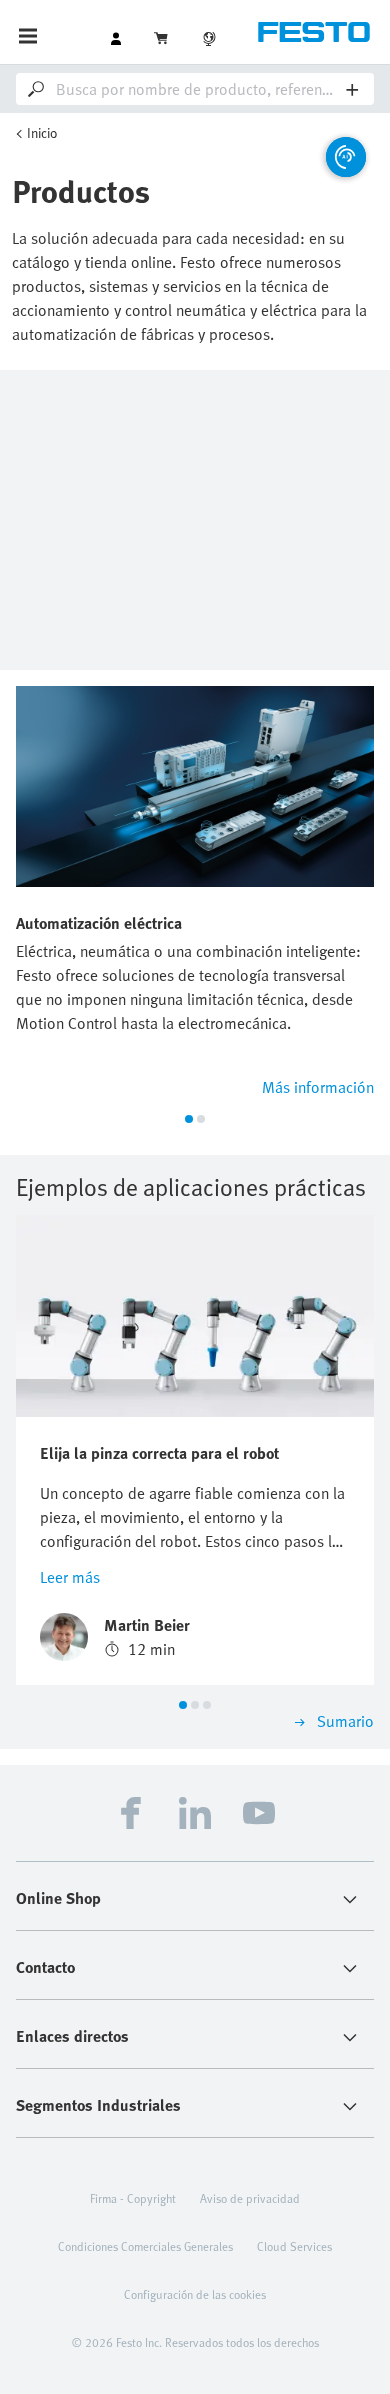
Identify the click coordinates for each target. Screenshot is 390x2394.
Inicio (42, 132)
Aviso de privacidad (250, 2198)
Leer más (70, 1577)
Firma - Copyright (133, 2198)
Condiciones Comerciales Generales (145, 2246)
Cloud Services (294, 2246)
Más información (318, 1087)
